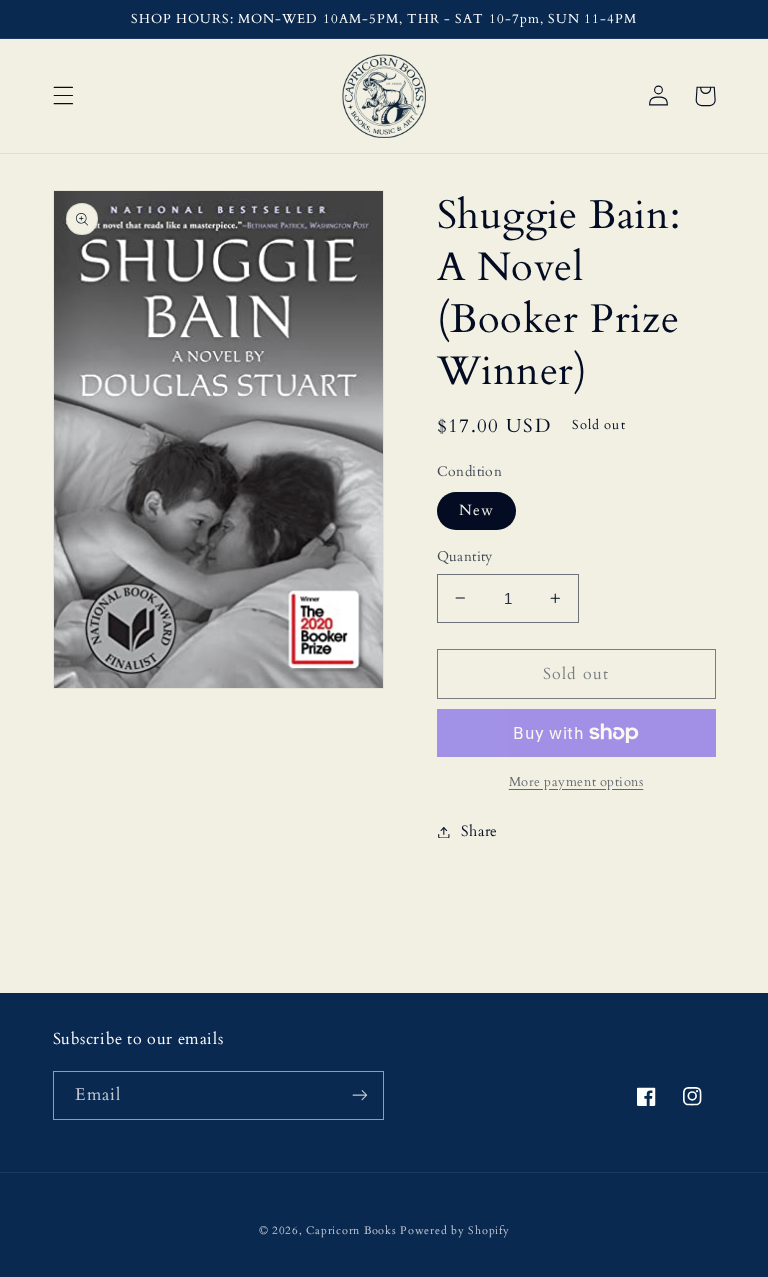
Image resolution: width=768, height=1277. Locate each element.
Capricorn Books (351, 1231)
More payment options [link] (576, 782)
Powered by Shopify (454, 1231)
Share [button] (479, 831)
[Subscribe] (360, 1095)
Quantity (465, 556)
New (476, 510)
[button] (63, 96)
